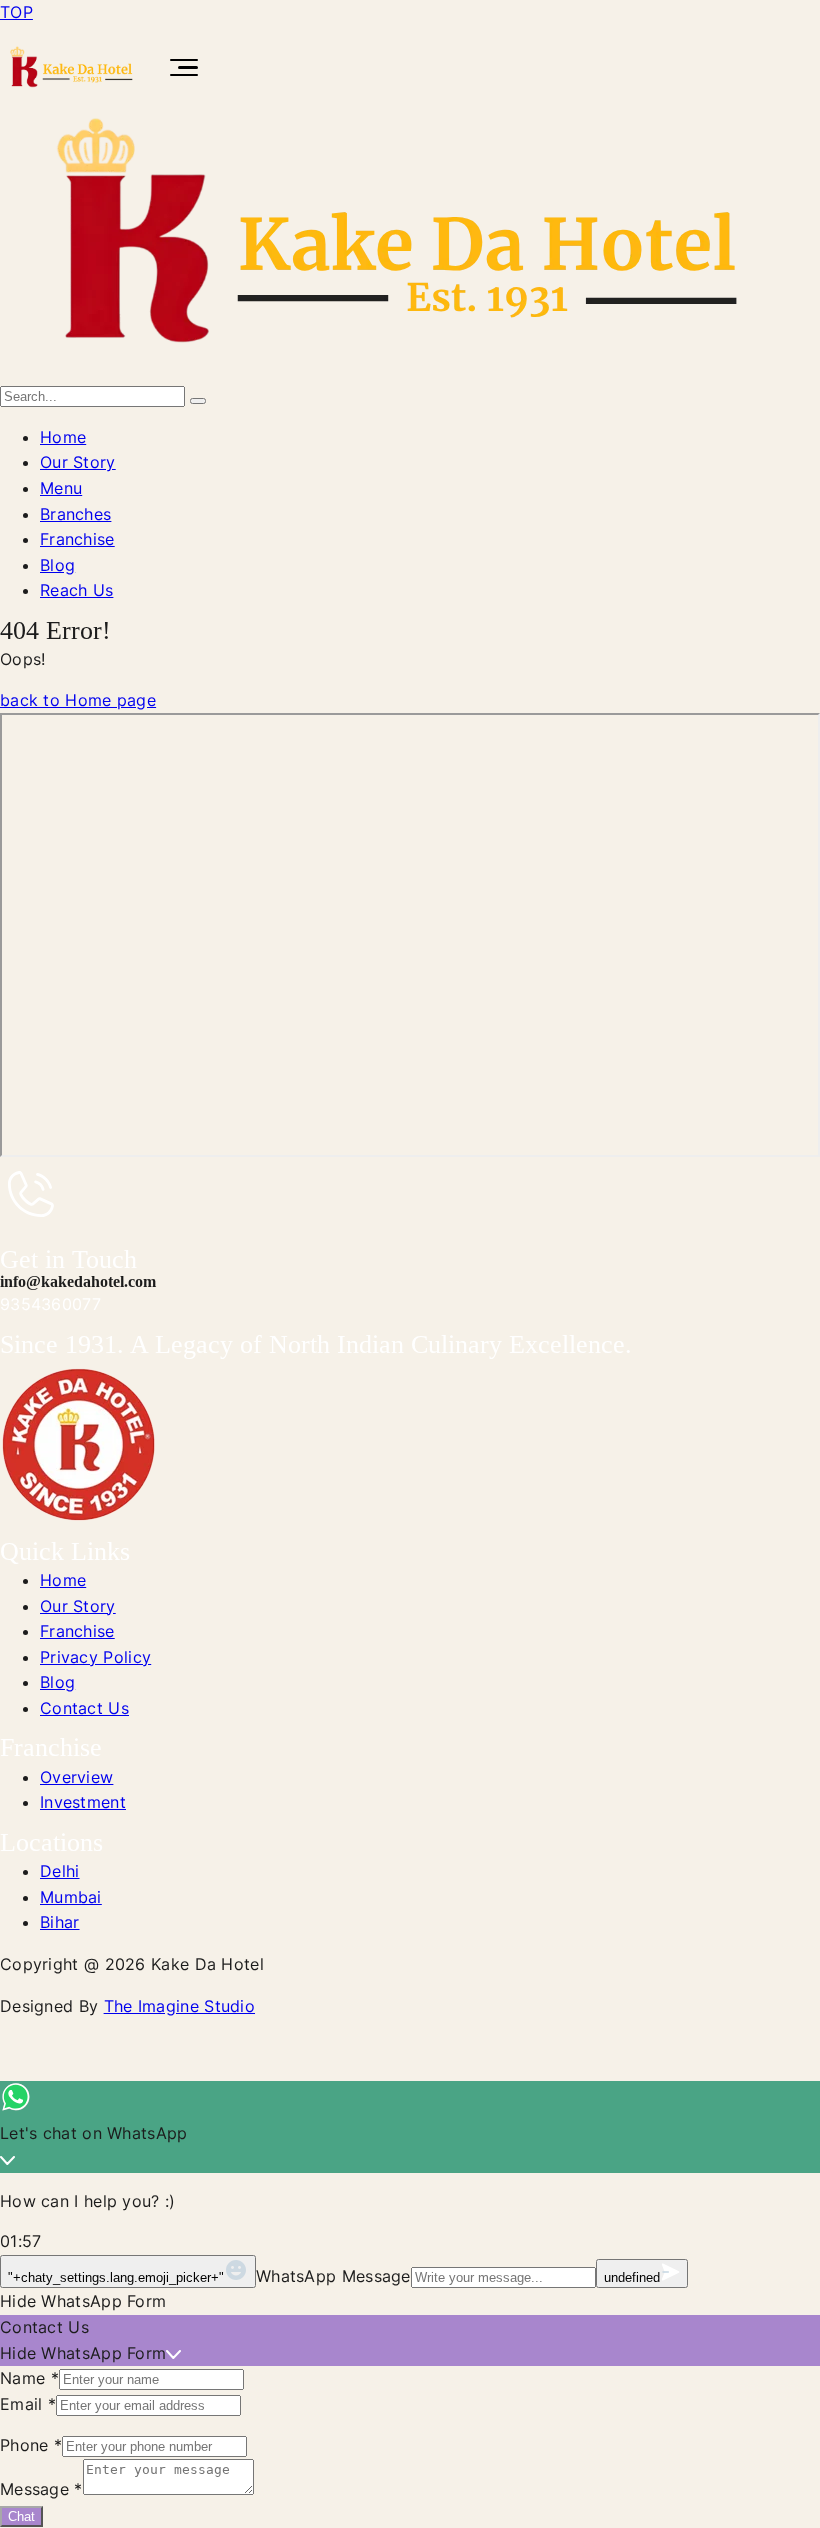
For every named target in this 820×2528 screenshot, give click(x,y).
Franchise (77, 539)
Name (29, 2378)
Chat (21, 2516)
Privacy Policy (95, 1657)
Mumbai (71, 1897)
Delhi (60, 1871)
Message (41, 2489)
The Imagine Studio (179, 2006)
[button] (410, 2302)
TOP (16, 12)
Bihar (60, 1922)
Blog (57, 565)
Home (63, 437)
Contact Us (84, 1708)
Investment (83, 1802)
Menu (61, 488)
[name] (401, 370)
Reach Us (76, 590)
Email (28, 2404)
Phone (31, 2445)
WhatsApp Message (333, 2276)
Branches (75, 514)
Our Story (78, 462)
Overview (76, 1777)
